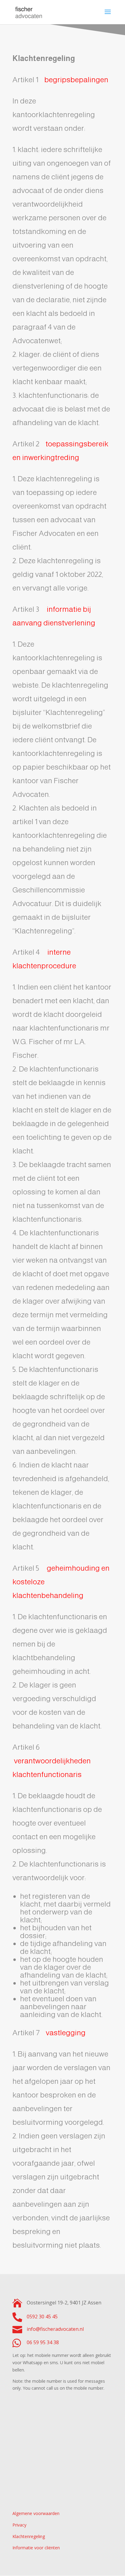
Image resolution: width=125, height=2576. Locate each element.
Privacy (19, 2525)
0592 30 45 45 (42, 2317)
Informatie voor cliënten (36, 2548)
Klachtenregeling (29, 2536)
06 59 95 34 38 (43, 2342)
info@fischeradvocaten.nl (55, 2329)
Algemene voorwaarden (36, 2513)
